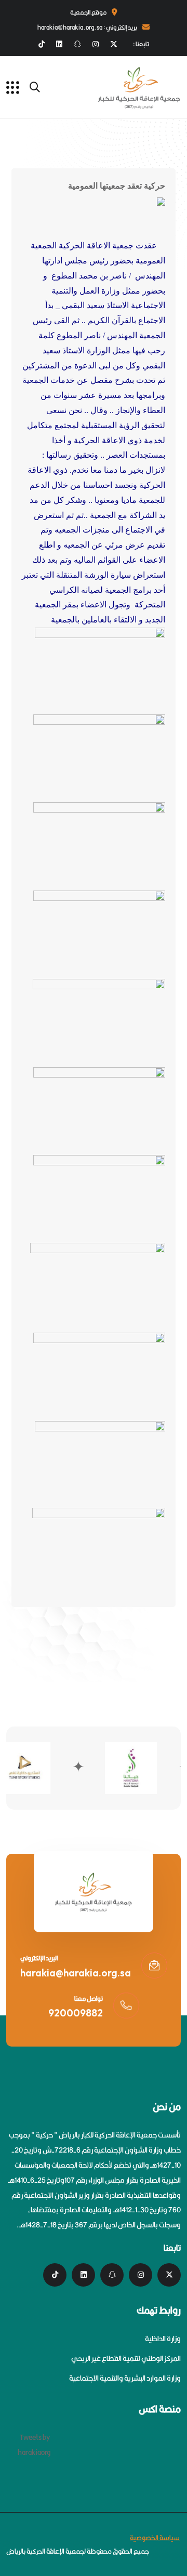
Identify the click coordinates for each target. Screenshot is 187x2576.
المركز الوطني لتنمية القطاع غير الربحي (126, 2358)
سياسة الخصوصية (155, 2538)
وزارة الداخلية (163, 2339)
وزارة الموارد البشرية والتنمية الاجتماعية (125, 2378)
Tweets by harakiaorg (34, 2445)
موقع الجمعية (88, 12)
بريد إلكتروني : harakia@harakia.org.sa (87, 27)
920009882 (76, 2013)
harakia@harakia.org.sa (76, 1973)
